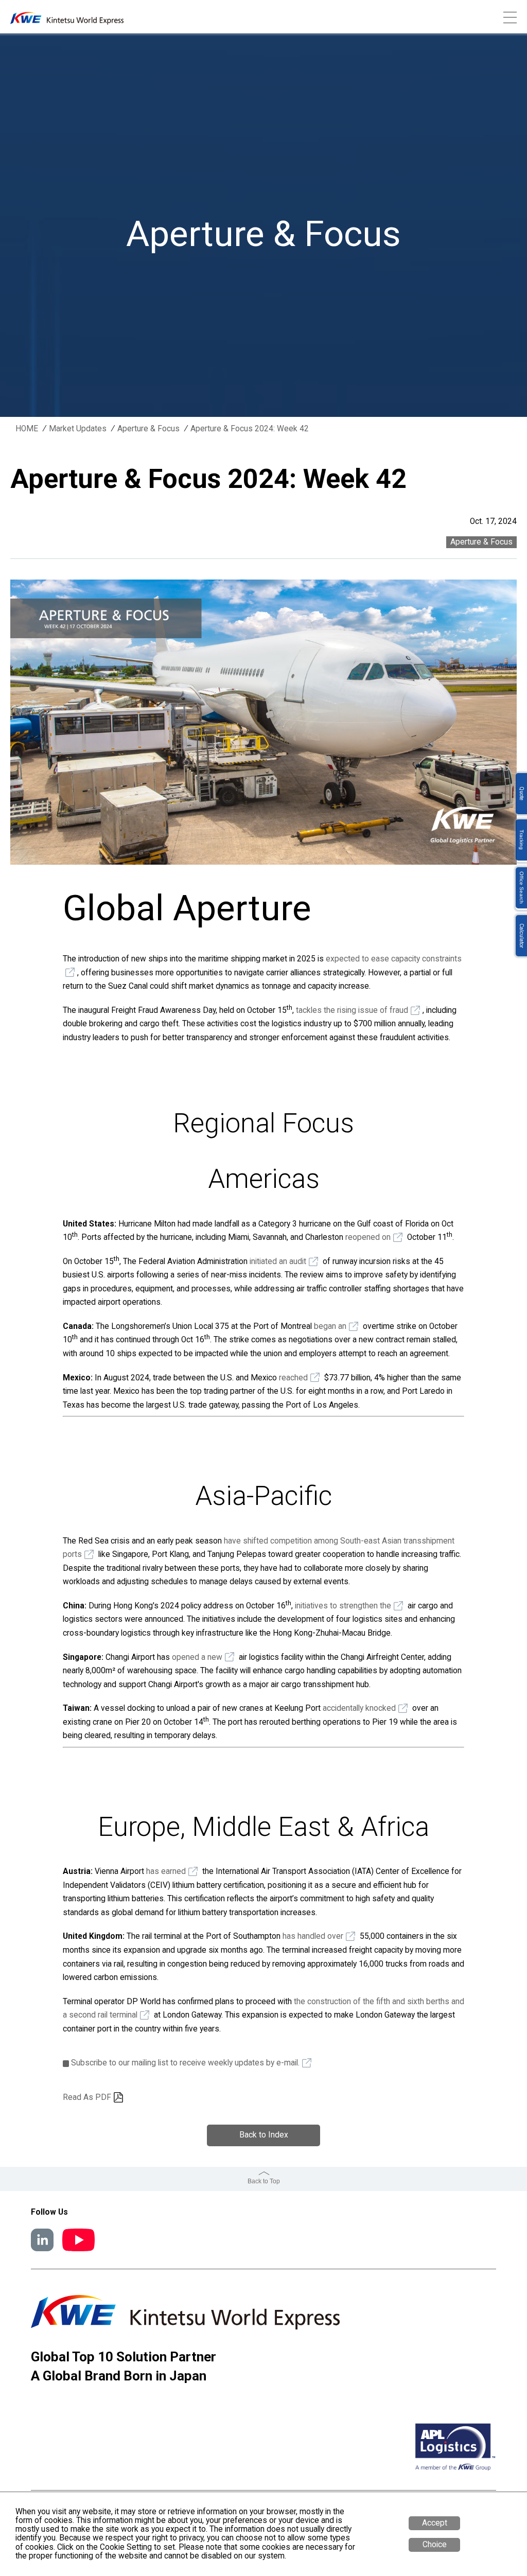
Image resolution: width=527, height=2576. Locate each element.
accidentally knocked (359, 1708)
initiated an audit (278, 1261)
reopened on (368, 1237)
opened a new (197, 1657)
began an (330, 1326)
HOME (27, 429)
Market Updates (78, 429)
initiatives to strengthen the (343, 1606)
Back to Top (264, 2181)
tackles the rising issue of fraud (352, 1010)
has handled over (313, 1936)
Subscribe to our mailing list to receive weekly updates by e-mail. (185, 2063)
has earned (166, 1871)
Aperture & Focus (148, 429)
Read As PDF (87, 2097)
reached (293, 1378)
